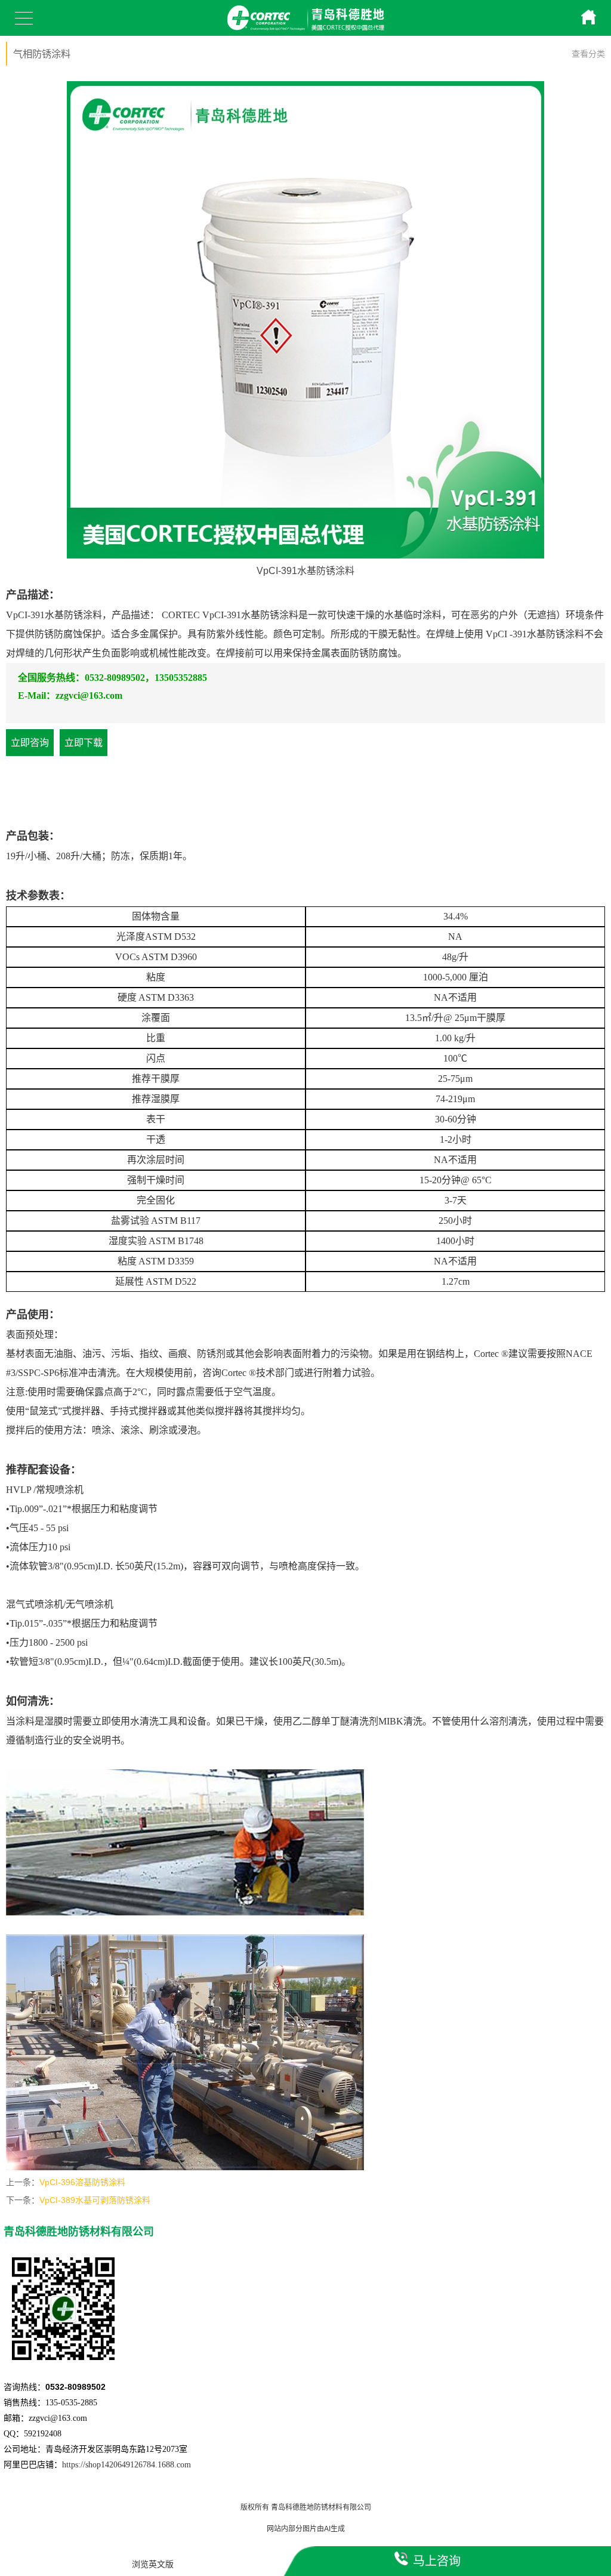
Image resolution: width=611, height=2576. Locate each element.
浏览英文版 (153, 2564)
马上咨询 (437, 2561)
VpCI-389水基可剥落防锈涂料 (95, 2200)
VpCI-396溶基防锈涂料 (82, 2182)
